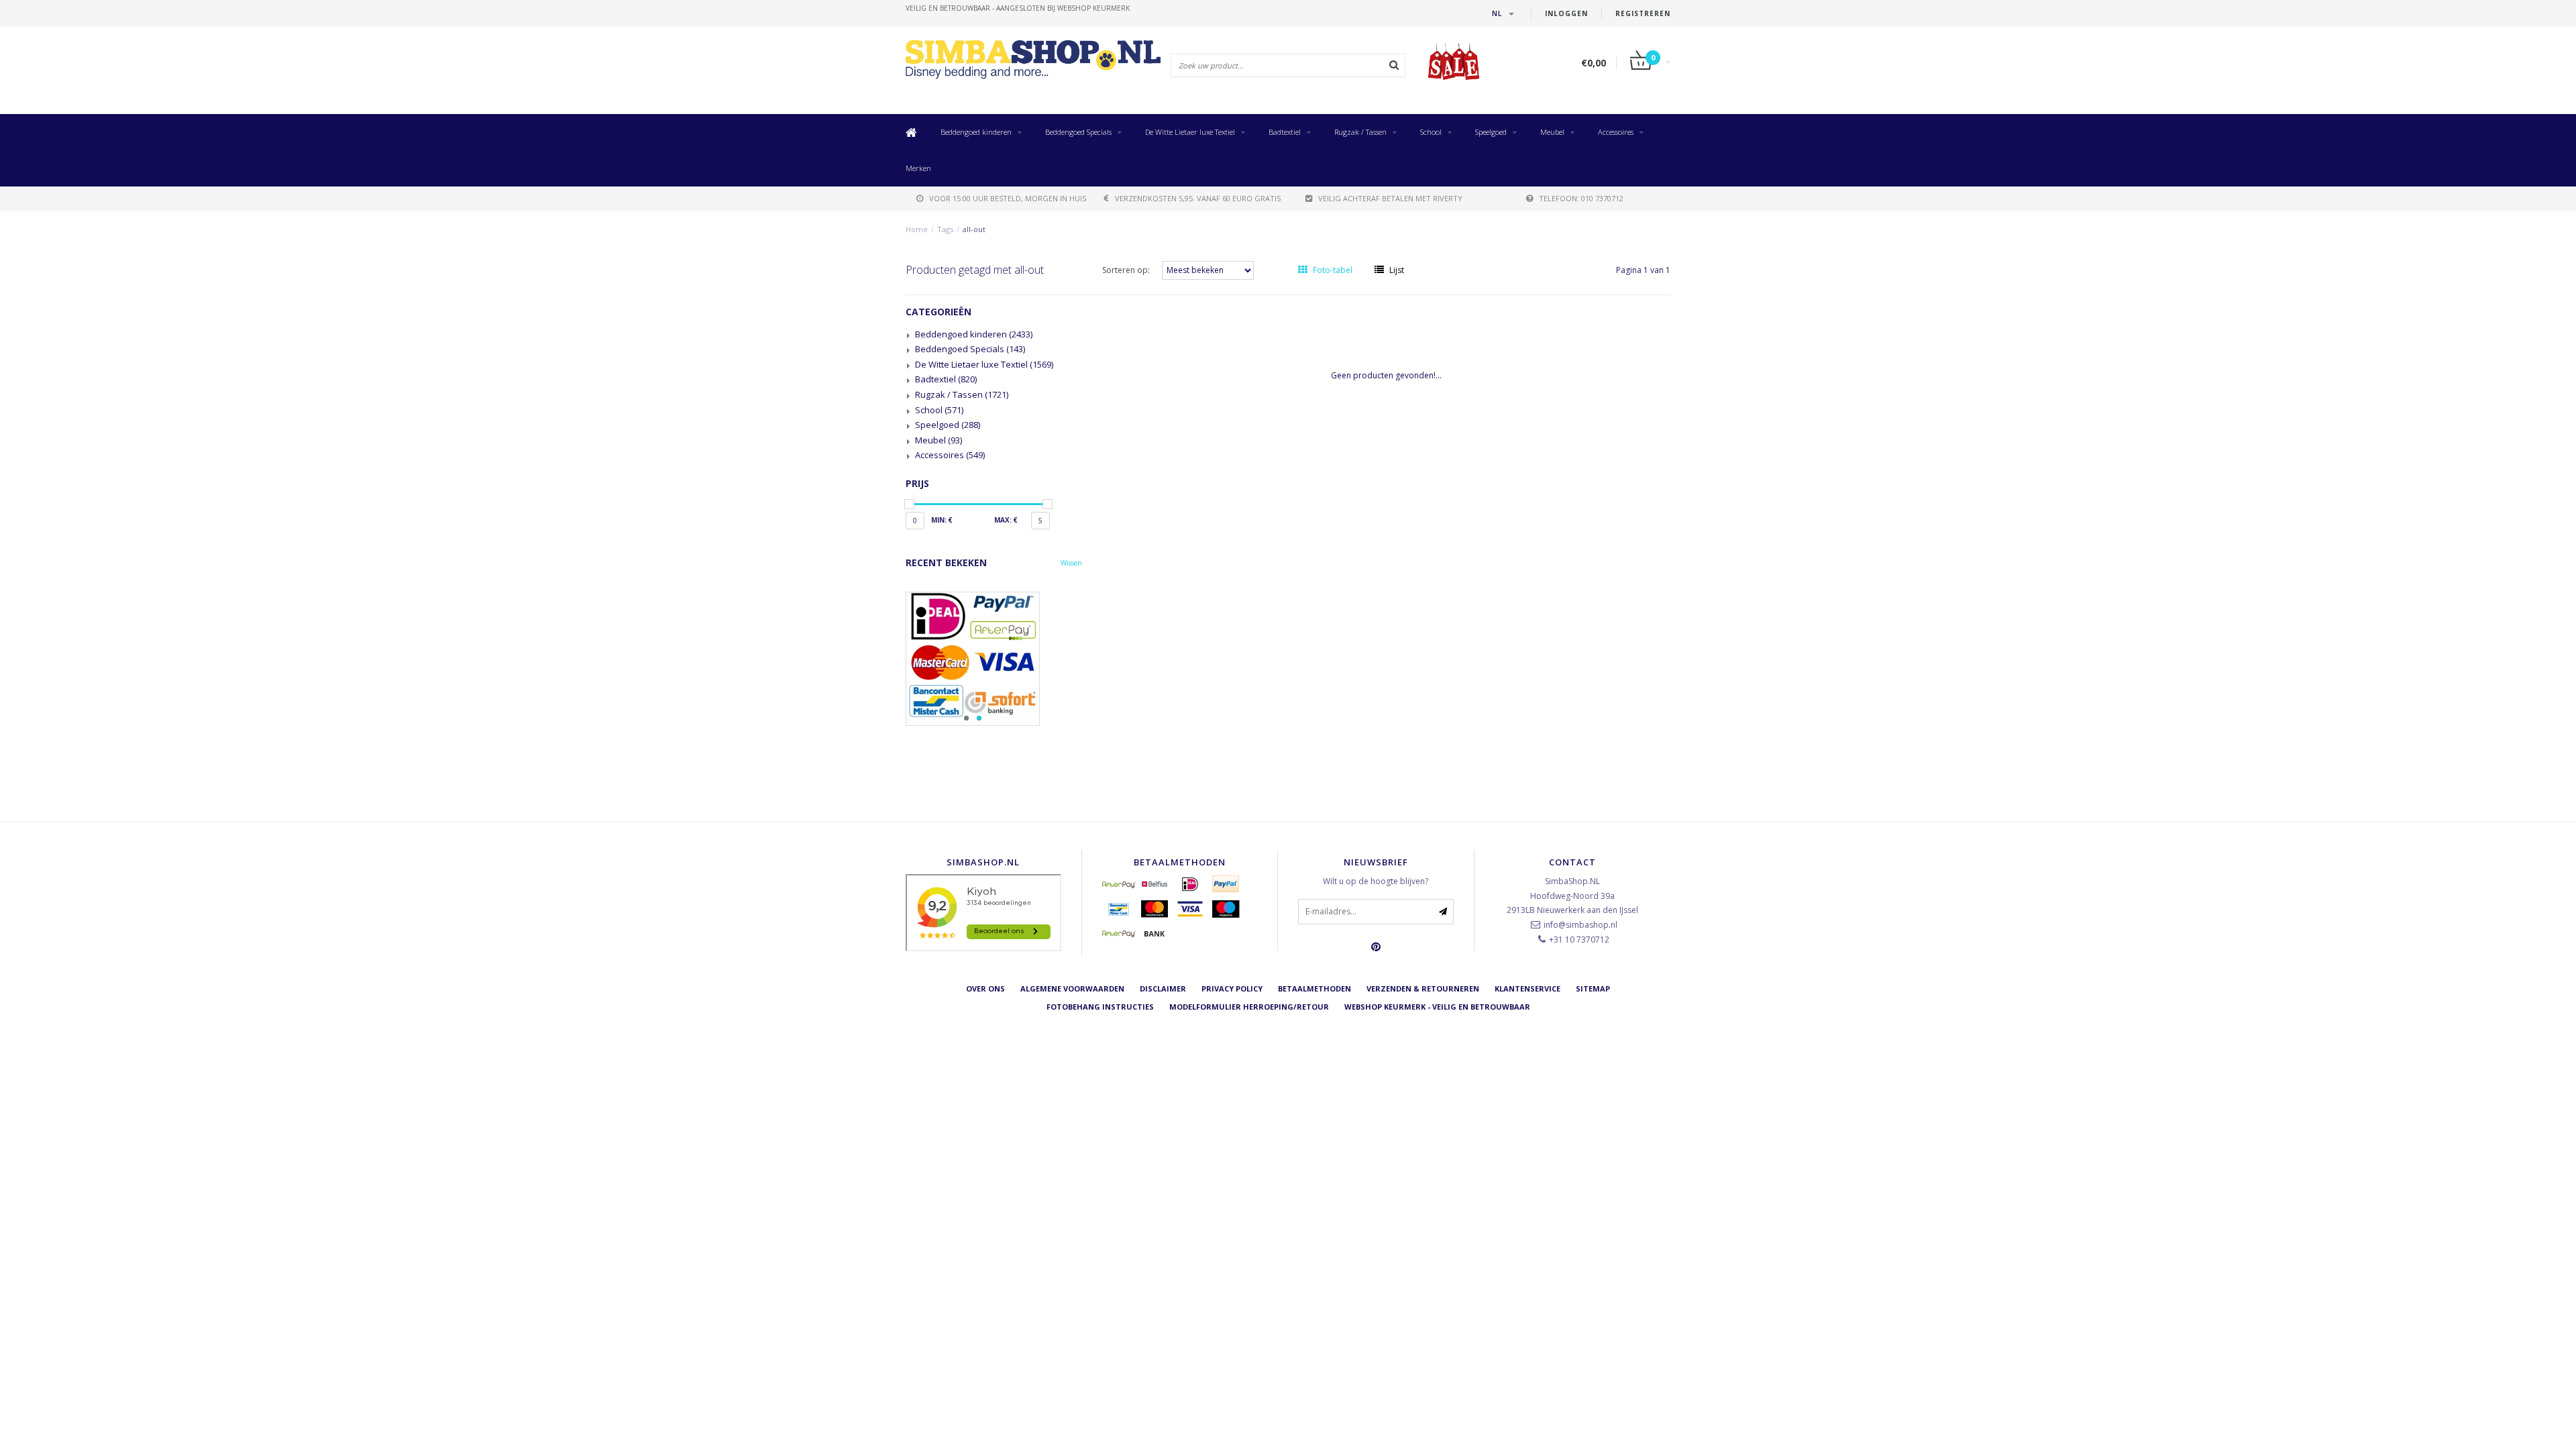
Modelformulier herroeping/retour (1249, 1007)
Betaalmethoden (1314, 988)
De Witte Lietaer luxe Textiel (1190, 132)
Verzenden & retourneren (1423, 988)
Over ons (985, 988)
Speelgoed (1491, 132)
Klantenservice (1527, 988)
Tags (945, 229)
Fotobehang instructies (1100, 1007)
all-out (974, 229)
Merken (918, 168)
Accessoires (1616, 132)
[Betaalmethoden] (1119, 884)
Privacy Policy (1232, 988)
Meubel (1552, 132)
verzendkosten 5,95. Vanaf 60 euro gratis (1198, 198)
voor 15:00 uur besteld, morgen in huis (1008, 198)
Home (917, 229)
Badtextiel (1285, 132)
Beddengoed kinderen (976, 132)
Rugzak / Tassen (1360, 132)
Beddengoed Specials (1078, 132)
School (1431, 132)
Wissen (1071, 563)
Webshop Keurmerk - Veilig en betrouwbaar (1437, 1007)
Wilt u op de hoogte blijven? (1376, 881)
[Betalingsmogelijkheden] (994, 659)
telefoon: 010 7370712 (1581, 198)
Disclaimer (1163, 988)
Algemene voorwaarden (1072, 988)
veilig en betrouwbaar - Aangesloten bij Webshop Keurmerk (1018, 8)
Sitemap (1593, 988)
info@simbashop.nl (1580, 925)
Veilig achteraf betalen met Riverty (1390, 198)
